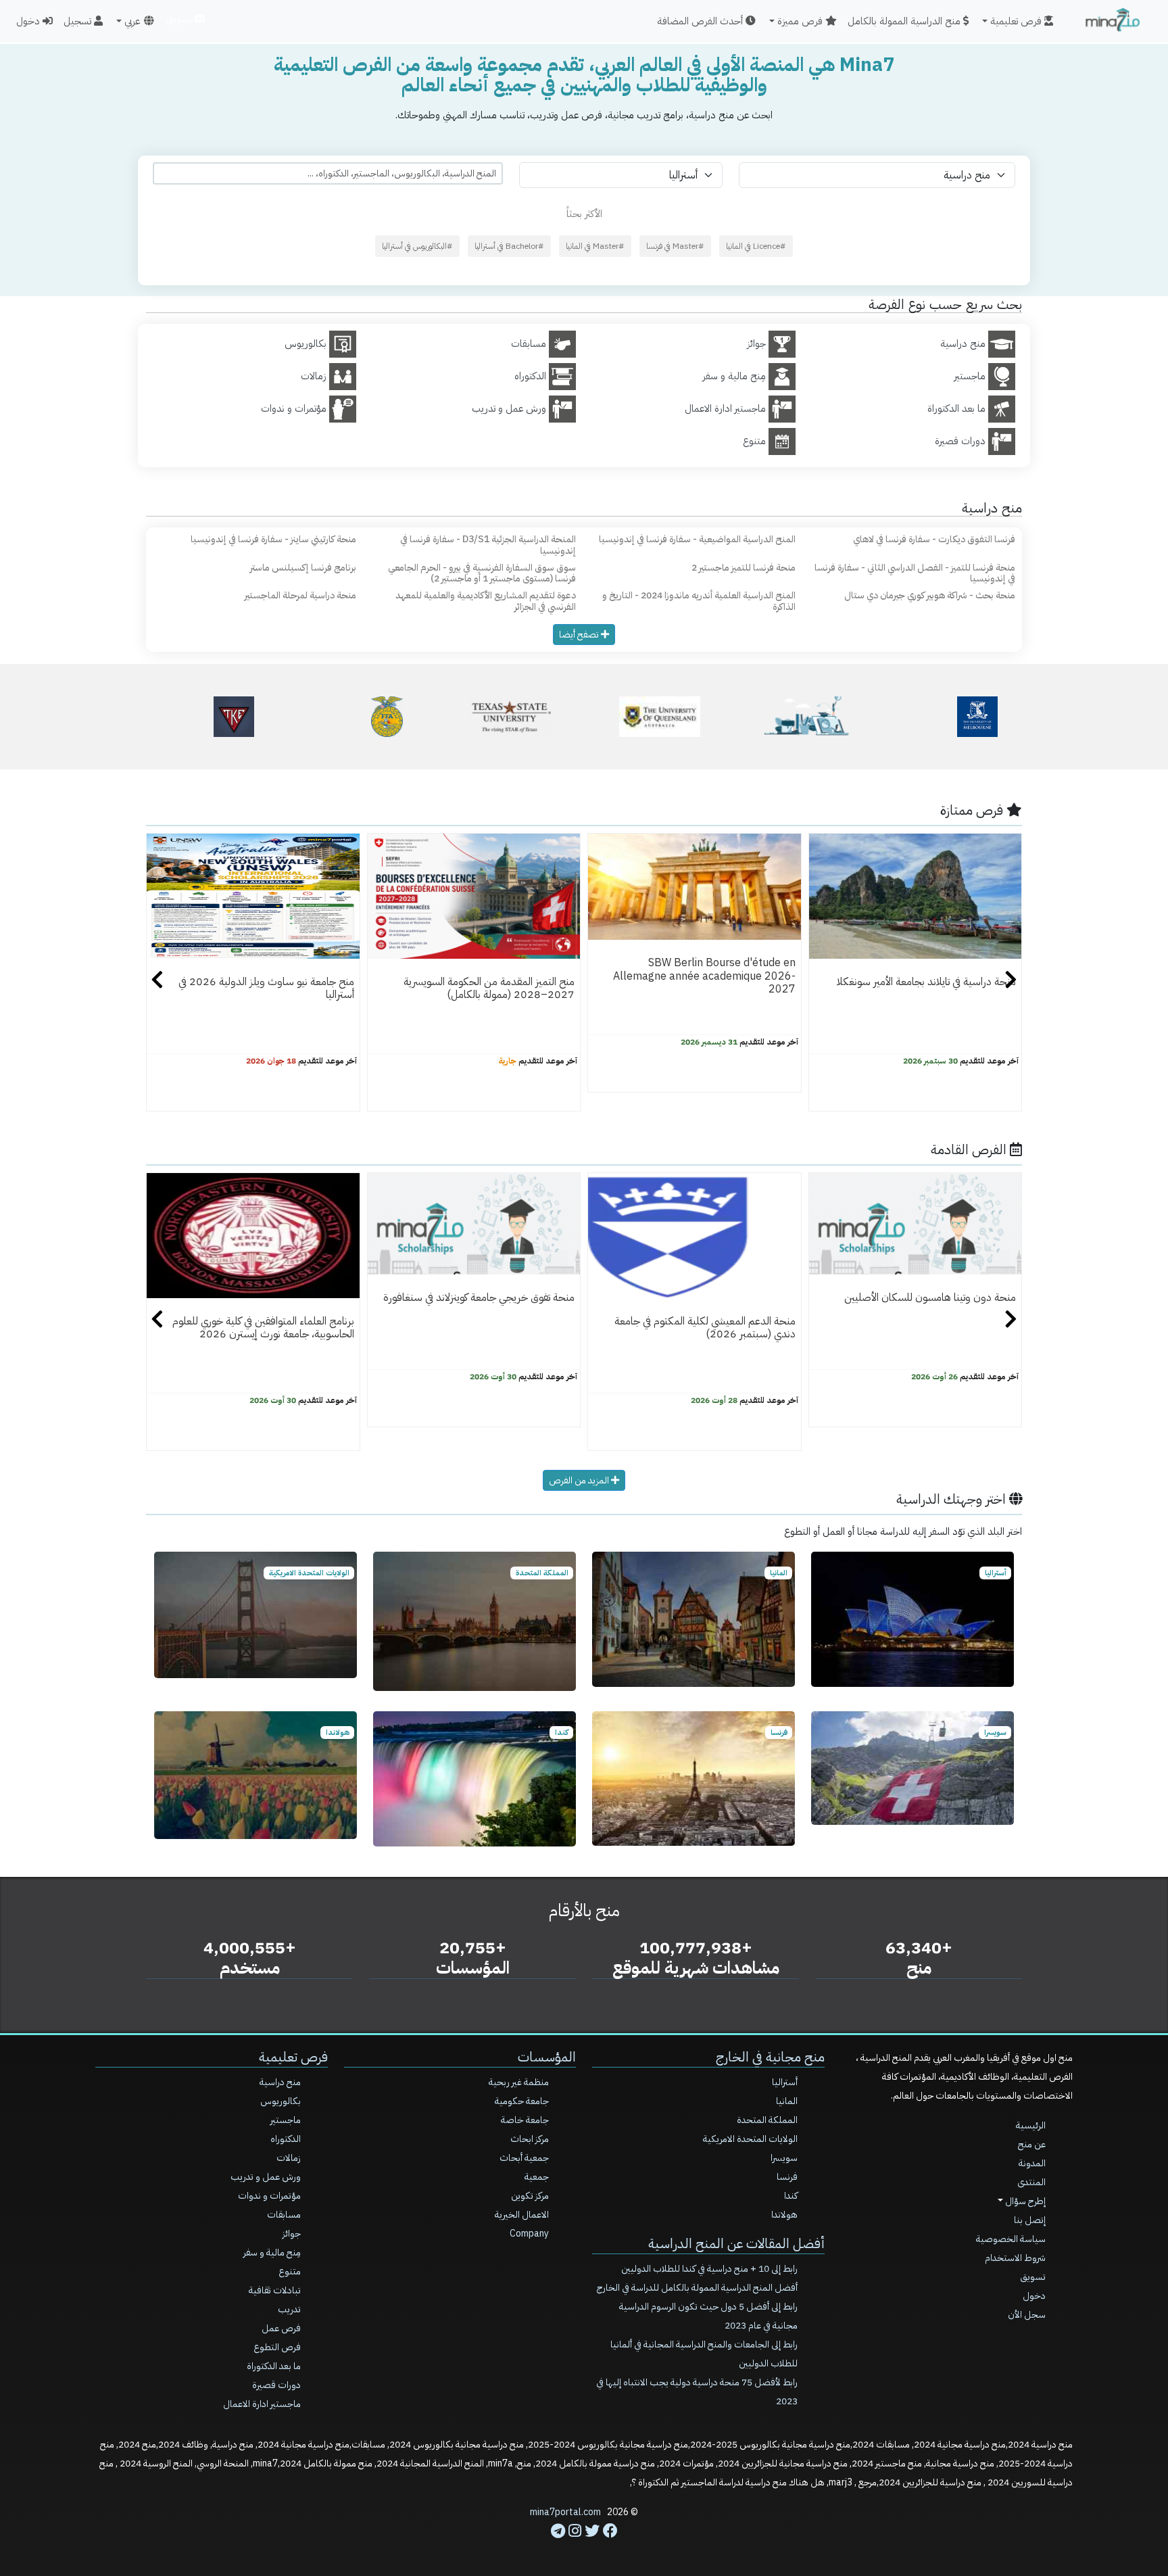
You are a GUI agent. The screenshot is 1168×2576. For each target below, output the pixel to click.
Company (529, 2234)
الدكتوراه (286, 2139)
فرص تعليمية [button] (1017, 21)
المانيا (787, 2101)
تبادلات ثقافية (275, 2290)
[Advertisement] (584, 2546)
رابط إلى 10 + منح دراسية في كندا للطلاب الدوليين (709, 2269)
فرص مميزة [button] (801, 21)
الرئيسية (1031, 2125)
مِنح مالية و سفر (272, 2252)
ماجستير (286, 2120)
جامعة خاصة (525, 2120)
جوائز (292, 2234)
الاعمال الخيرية (522, 2215)
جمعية (537, 2177)
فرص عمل (281, 2328)
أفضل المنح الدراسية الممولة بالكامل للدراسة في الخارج (697, 2288)
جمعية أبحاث (524, 2158)
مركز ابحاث (530, 2139)
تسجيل (79, 21)
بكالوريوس (281, 2101)
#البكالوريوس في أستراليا (417, 246)
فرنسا (787, 2177)
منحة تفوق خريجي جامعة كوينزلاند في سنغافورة (479, 1297)
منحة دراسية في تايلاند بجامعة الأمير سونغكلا (926, 982)
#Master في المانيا (595, 246)
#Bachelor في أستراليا (509, 246)
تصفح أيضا (580, 635)
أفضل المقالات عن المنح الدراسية (736, 2243)
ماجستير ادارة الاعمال (262, 2404)
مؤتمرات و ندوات (269, 2196)
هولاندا (784, 2215)
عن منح (1032, 2144)
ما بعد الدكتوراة (274, 2366)
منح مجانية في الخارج (770, 2057)
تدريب (289, 2309)
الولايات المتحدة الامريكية (750, 2139)
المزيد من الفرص (580, 1480)
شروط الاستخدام (1015, 2258)
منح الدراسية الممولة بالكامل (905, 21)
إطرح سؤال (1024, 2201)
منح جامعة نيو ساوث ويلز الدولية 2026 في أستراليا (266, 988)
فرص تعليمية (293, 2057)
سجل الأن (1027, 2315)
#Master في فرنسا (675, 246)
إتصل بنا (1030, 2220)
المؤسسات (547, 2057)
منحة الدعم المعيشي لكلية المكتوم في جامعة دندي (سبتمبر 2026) (705, 1328)
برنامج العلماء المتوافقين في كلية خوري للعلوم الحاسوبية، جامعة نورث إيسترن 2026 (263, 1328)
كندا (791, 2196)
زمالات (289, 2158)
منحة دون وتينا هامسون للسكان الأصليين (930, 1297)
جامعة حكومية (522, 2101)
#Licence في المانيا (756, 246)
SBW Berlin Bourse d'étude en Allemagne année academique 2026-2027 (704, 976)
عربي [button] (132, 21)
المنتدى (1031, 2182)
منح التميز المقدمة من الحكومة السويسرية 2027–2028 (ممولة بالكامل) (489, 988)
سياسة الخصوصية (1011, 2239)
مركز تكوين (530, 2196)
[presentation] (157, 982)
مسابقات (284, 2215)
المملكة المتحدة (767, 2120)
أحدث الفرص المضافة (701, 21)
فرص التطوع (277, 2347)
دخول (29, 21)
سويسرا (784, 2158)
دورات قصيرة (276, 2385)
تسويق (180, 19)
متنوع (290, 2271)
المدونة (1032, 2163)
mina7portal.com (565, 2512)
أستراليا (785, 2082)
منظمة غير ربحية (519, 2082)
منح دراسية (280, 2082)
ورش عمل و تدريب (266, 2177)
